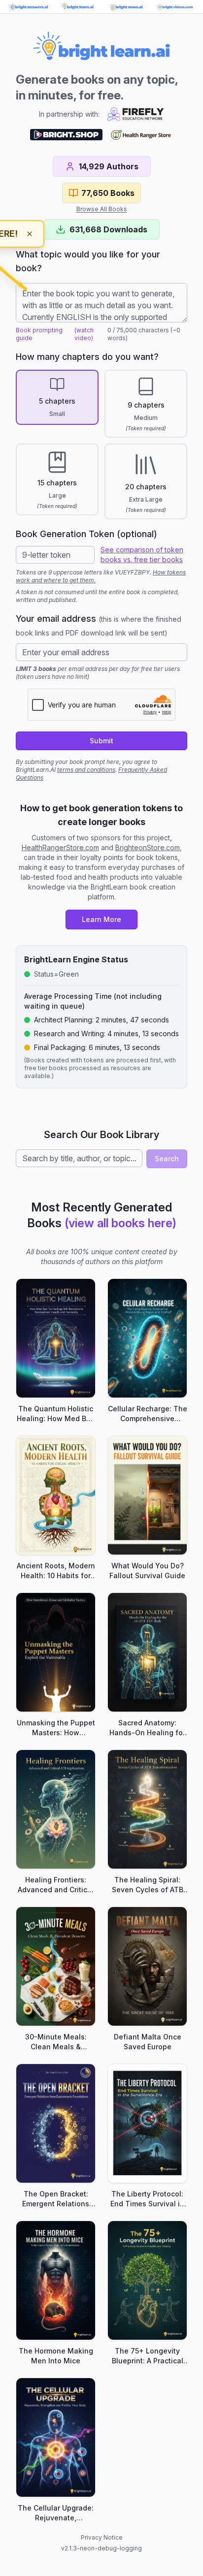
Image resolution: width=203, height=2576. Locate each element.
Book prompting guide (39, 334)
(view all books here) (120, 1223)
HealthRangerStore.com (60, 847)
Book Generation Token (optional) (86, 534)
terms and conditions (86, 770)
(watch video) (84, 334)
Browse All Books (102, 209)
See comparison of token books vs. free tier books (142, 555)
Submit (101, 741)
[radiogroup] (101, 445)
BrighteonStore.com (148, 847)
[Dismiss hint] (30, 234)
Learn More (101, 919)
